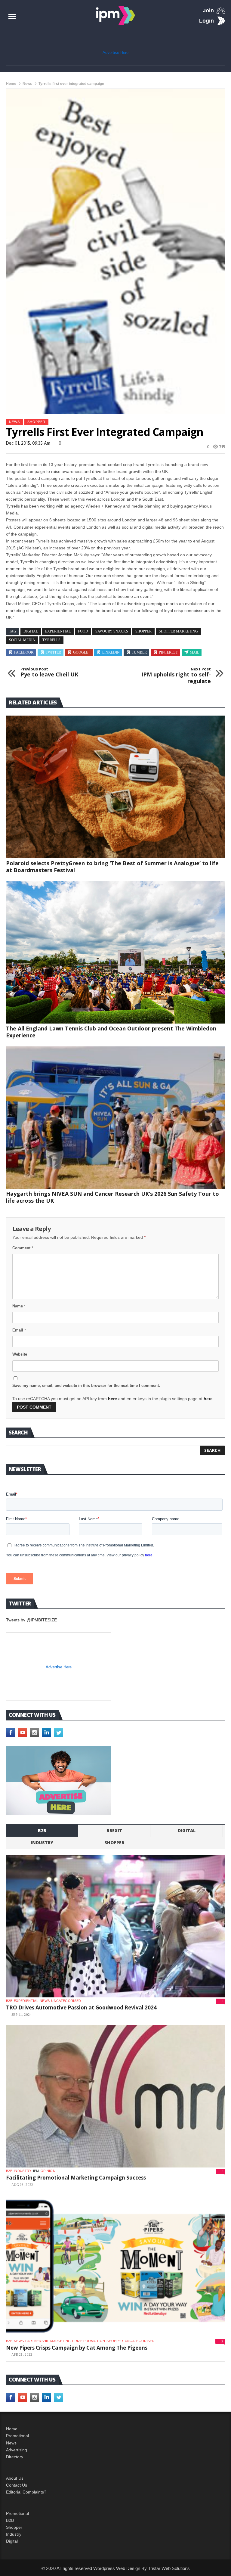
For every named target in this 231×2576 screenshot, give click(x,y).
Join (208, 11)
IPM (36, 2171)
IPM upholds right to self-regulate (176, 676)
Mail (194, 652)
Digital (187, 1830)
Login (206, 21)
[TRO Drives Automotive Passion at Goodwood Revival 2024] (115, 1926)
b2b (42, 1830)
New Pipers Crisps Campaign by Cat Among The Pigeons (77, 2348)
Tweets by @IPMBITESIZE (31, 1620)
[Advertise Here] (59, 1781)
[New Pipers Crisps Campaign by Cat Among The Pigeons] (115, 2266)
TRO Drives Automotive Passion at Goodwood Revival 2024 (81, 2007)
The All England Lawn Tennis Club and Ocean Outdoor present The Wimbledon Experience (111, 1032)
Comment (23, 1248)
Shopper (14, 2527)
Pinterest (168, 652)
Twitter (53, 652)
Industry (14, 2534)
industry (42, 1843)
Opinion (48, 2171)
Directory (15, 2457)
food (83, 631)
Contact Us (17, 2485)
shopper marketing (178, 631)
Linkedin (111, 652)
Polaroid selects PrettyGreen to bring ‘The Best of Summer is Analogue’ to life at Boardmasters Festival (112, 867)
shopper (36, 422)
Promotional (17, 2436)
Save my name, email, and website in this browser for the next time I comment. (86, 1386)
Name (19, 1306)
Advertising (17, 2450)
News (27, 84)
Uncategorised (66, 2001)
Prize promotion (89, 2341)
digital (31, 631)
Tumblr (139, 652)
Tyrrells (51, 640)
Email (19, 1330)
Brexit (114, 1830)
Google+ (82, 652)
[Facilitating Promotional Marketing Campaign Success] (115, 2096)
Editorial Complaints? (26, 2492)
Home (11, 84)
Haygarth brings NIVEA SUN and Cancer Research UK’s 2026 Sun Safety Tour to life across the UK (112, 1197)
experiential (58, 631)
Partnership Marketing (48, 2341)
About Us (15, 2478)
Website (20, 1354)
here (112, 1399)
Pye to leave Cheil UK (49, 672)
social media (22, 640)
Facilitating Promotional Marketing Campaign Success (76, 2178)
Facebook (24, 652)
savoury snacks (112, 631)
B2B (10, 2520)
